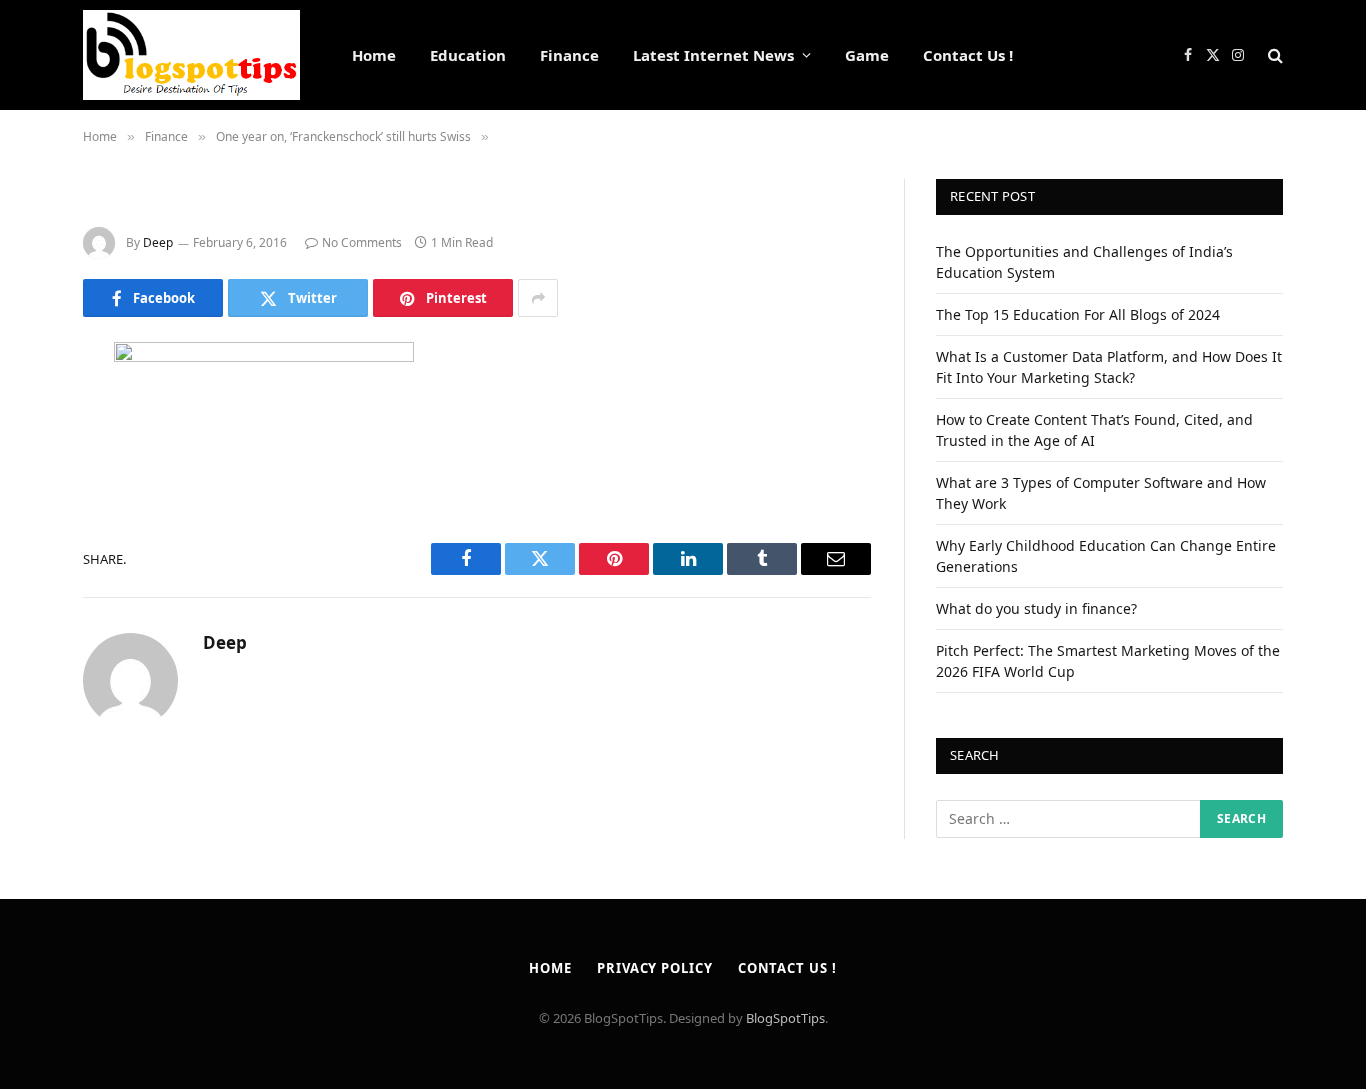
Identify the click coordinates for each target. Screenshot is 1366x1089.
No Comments (362, 242)
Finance (569, 55)
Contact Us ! (968, 55)
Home (374, 55)
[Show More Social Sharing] (538, 298)
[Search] (1273, 55)
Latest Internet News (713, 55)
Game (867, 55)
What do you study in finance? (1036, 608)
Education (468, 55)
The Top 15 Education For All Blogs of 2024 (1078, 314)
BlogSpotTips (785, 1018)
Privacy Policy (655, 968)
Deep (158, 242)
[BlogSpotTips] (191, 55)
